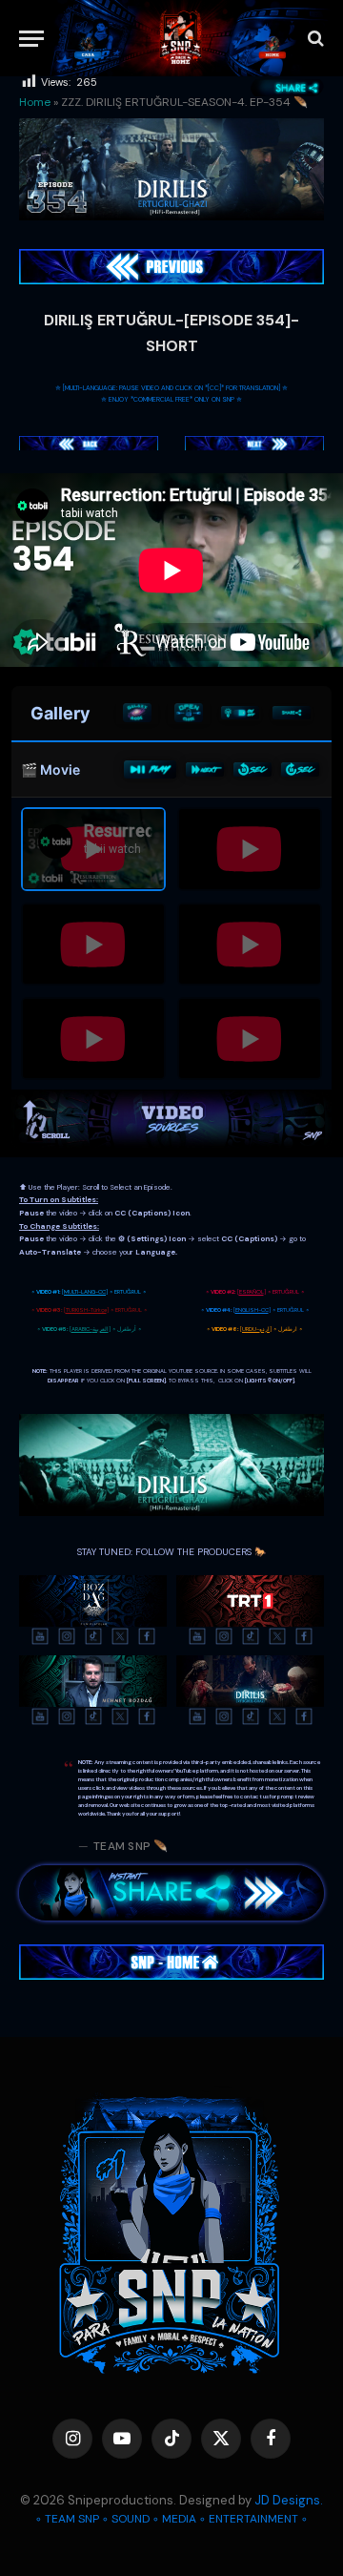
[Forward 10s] (300, 769)
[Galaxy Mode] (137, 713)
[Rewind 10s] (252, 769)
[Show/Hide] (189, 713)
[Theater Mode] (240, 713)
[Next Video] (205, 769)
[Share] (292, 713)
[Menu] (31, 39)
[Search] (314, 39)
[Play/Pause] (150, 770)
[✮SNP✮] (181, 38)
